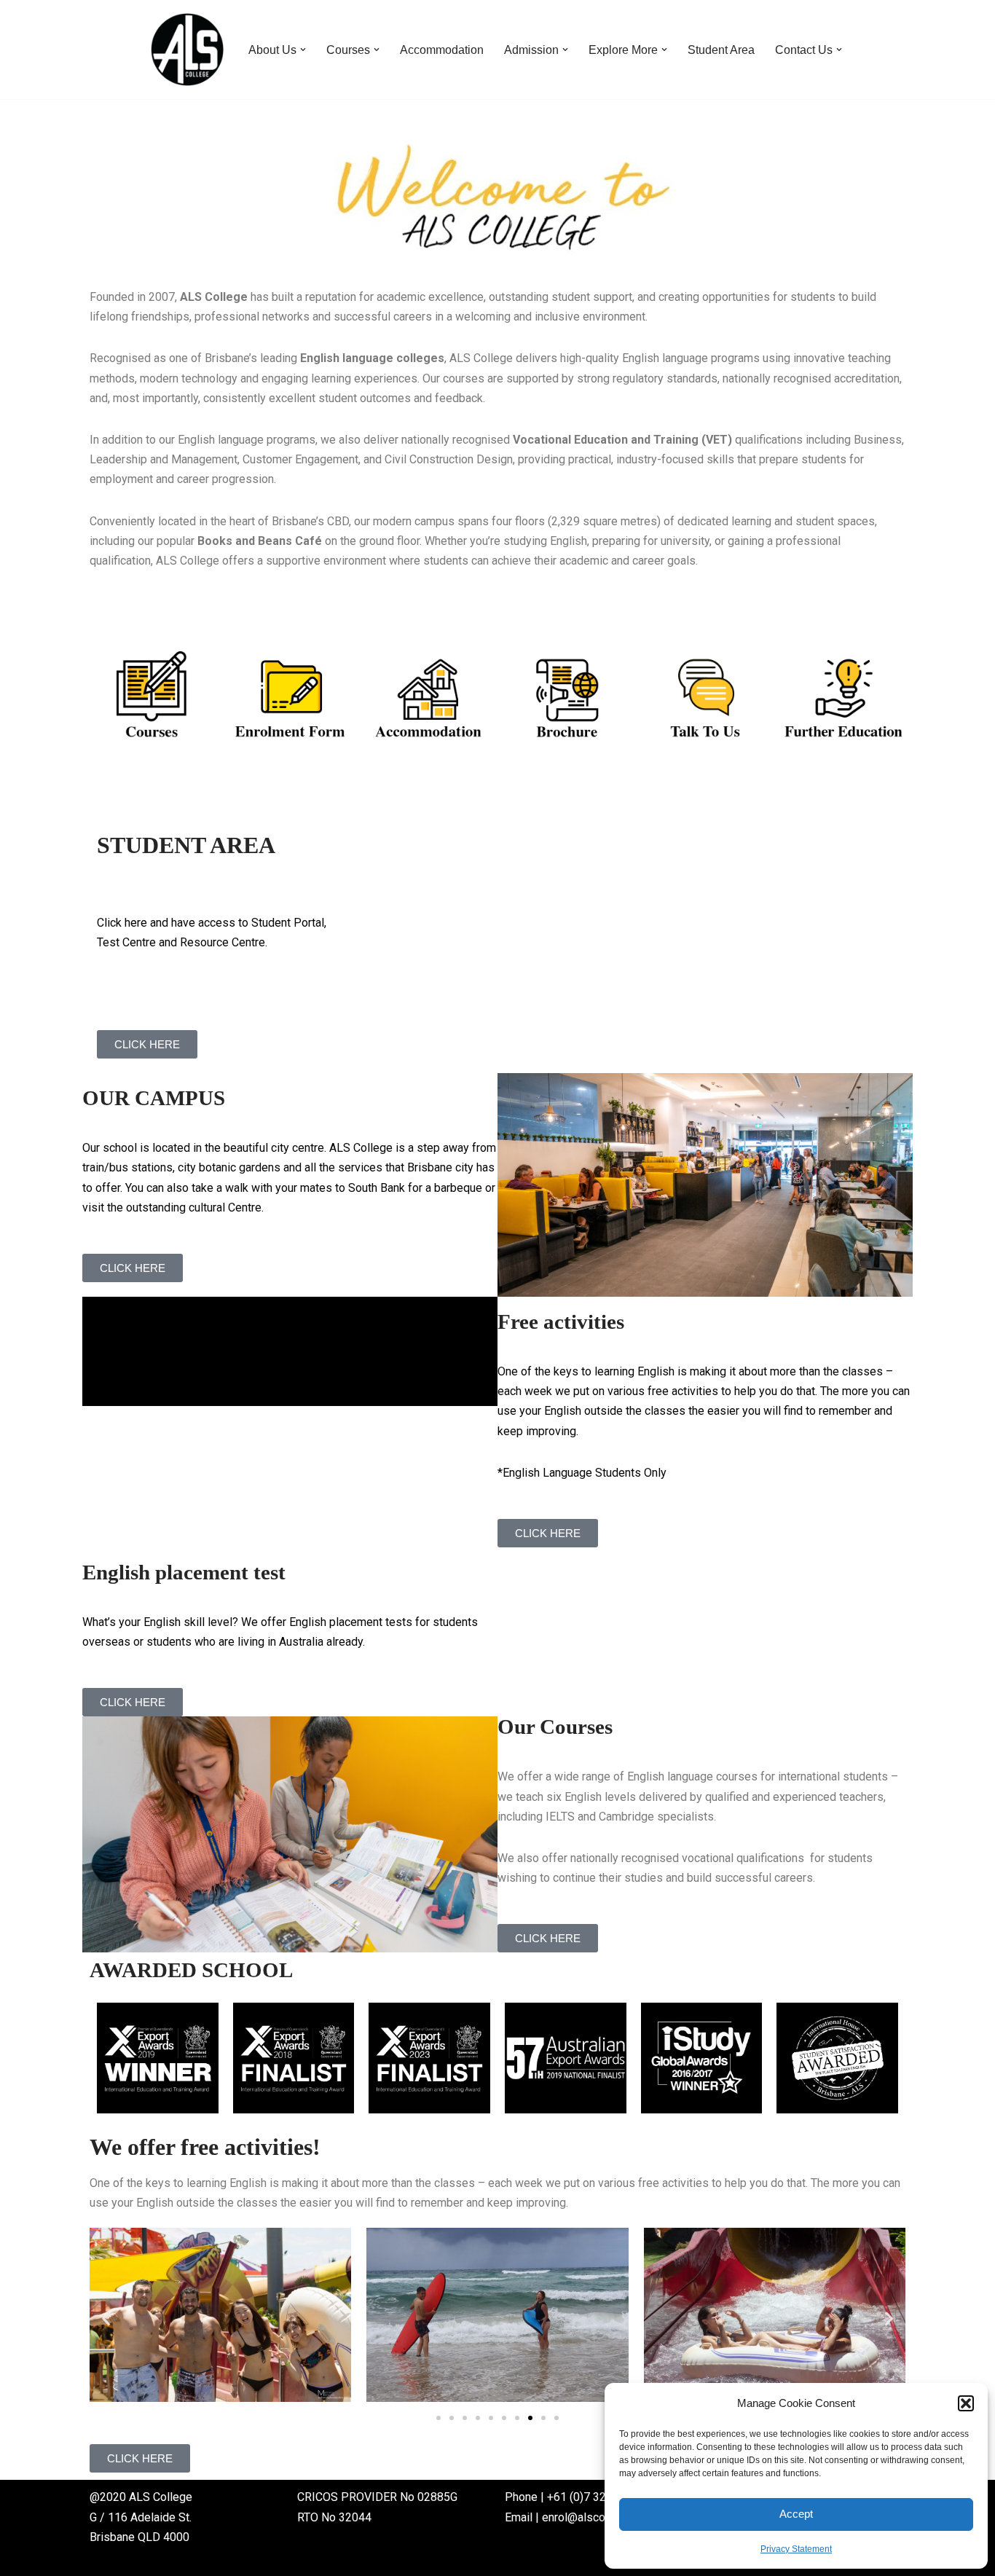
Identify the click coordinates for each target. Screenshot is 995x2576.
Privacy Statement (796, 2549)
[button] (966, 2403)
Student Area (721, 50)
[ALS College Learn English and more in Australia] (187, 50)
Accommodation (442, 50)
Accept (796, 2514)
